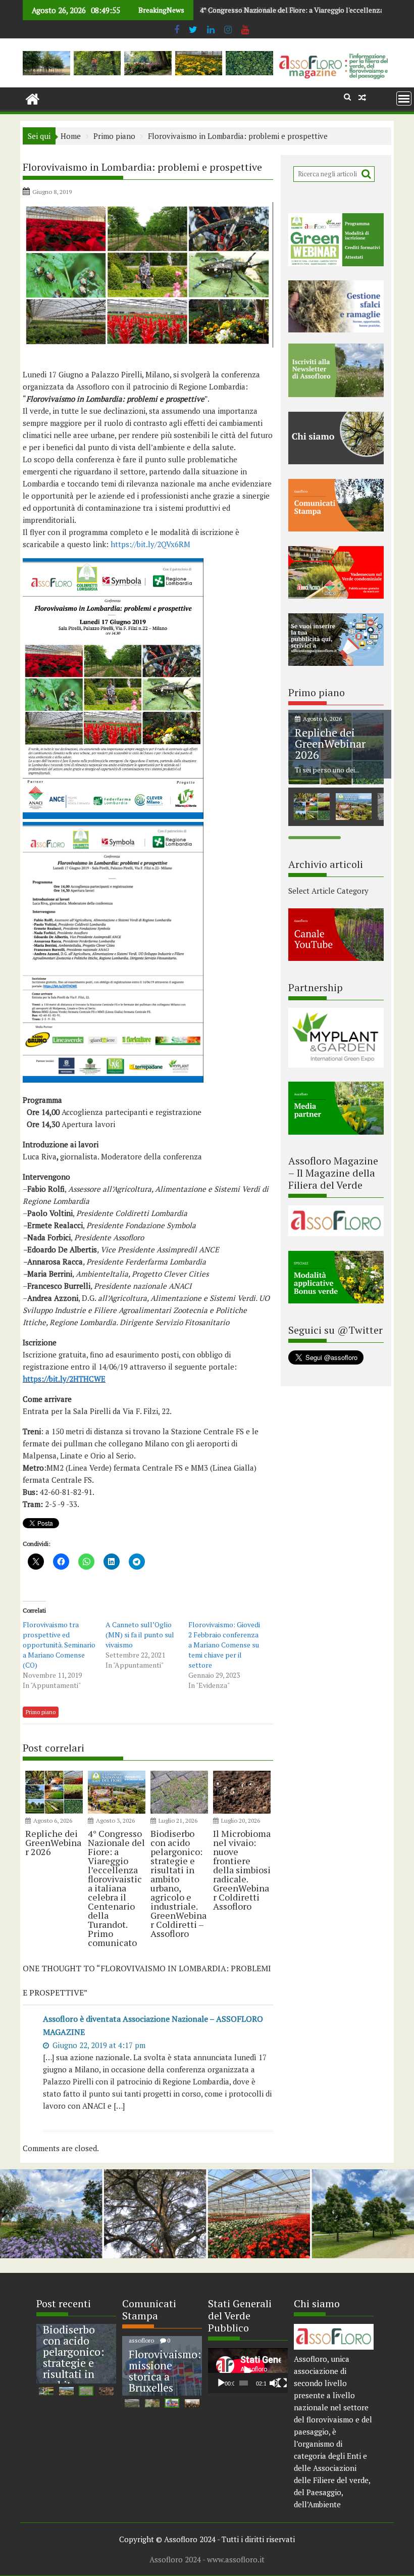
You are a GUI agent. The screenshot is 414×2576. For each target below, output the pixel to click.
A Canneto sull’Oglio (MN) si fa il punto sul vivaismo (140, 1635)
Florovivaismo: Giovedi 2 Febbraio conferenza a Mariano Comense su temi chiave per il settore (224, 1645)
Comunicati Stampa (149, 2310)
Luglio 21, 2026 (178, 1820)
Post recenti (64, 2303)
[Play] (221, 2383)
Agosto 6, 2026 (53, 1820)
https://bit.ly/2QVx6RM (150, 544)
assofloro (142, 2340)
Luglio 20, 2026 (241, 1820)
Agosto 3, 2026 (115, 1820)
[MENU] (404, 99)
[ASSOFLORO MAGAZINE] (33, 98)
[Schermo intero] (282, 2383)
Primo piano (41, 1712)
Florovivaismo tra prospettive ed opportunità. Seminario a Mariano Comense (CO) (59, 1645)
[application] (248, 2371)
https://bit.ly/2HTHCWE (64, 1379)
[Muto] (274, 2383)
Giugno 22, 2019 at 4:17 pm (98, 2045)
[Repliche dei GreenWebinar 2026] (336, 782)
